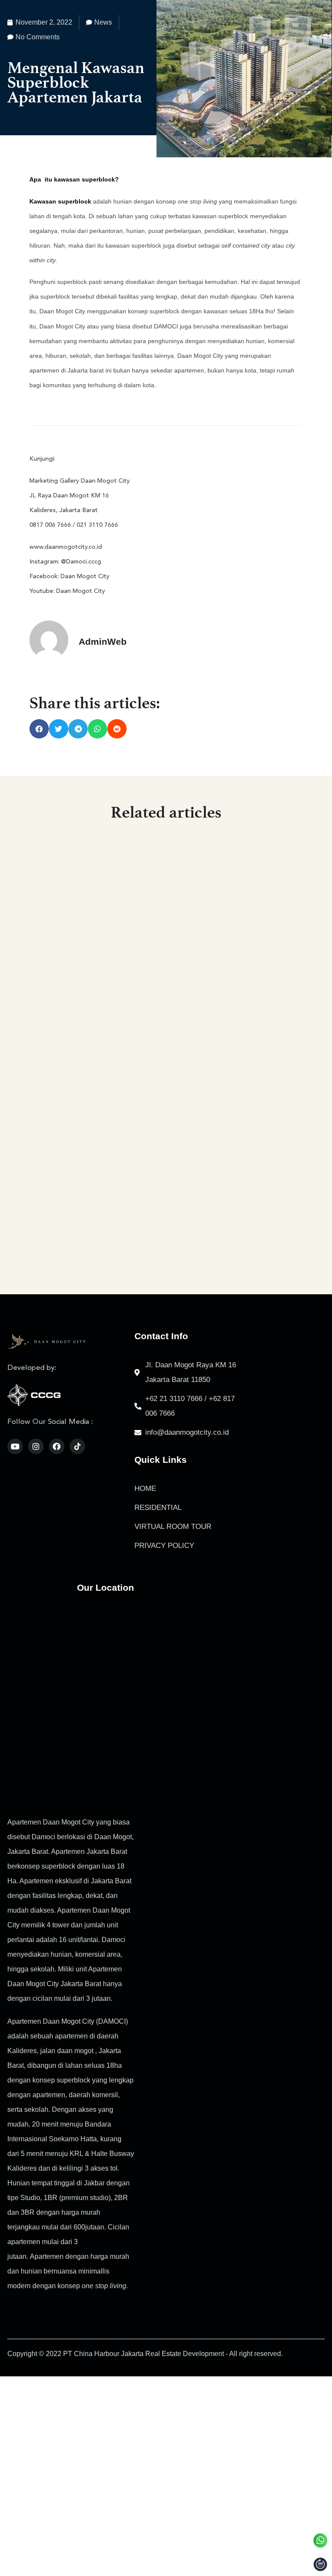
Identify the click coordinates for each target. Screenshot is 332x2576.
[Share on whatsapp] (97, 729)
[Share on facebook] (39, 729)
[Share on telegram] (78, 729)
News (103, 22)
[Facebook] (57, 1446)
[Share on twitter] (59, 729)
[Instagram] (36, 1446)
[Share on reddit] (117, 729)
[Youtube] (15, 1446)
